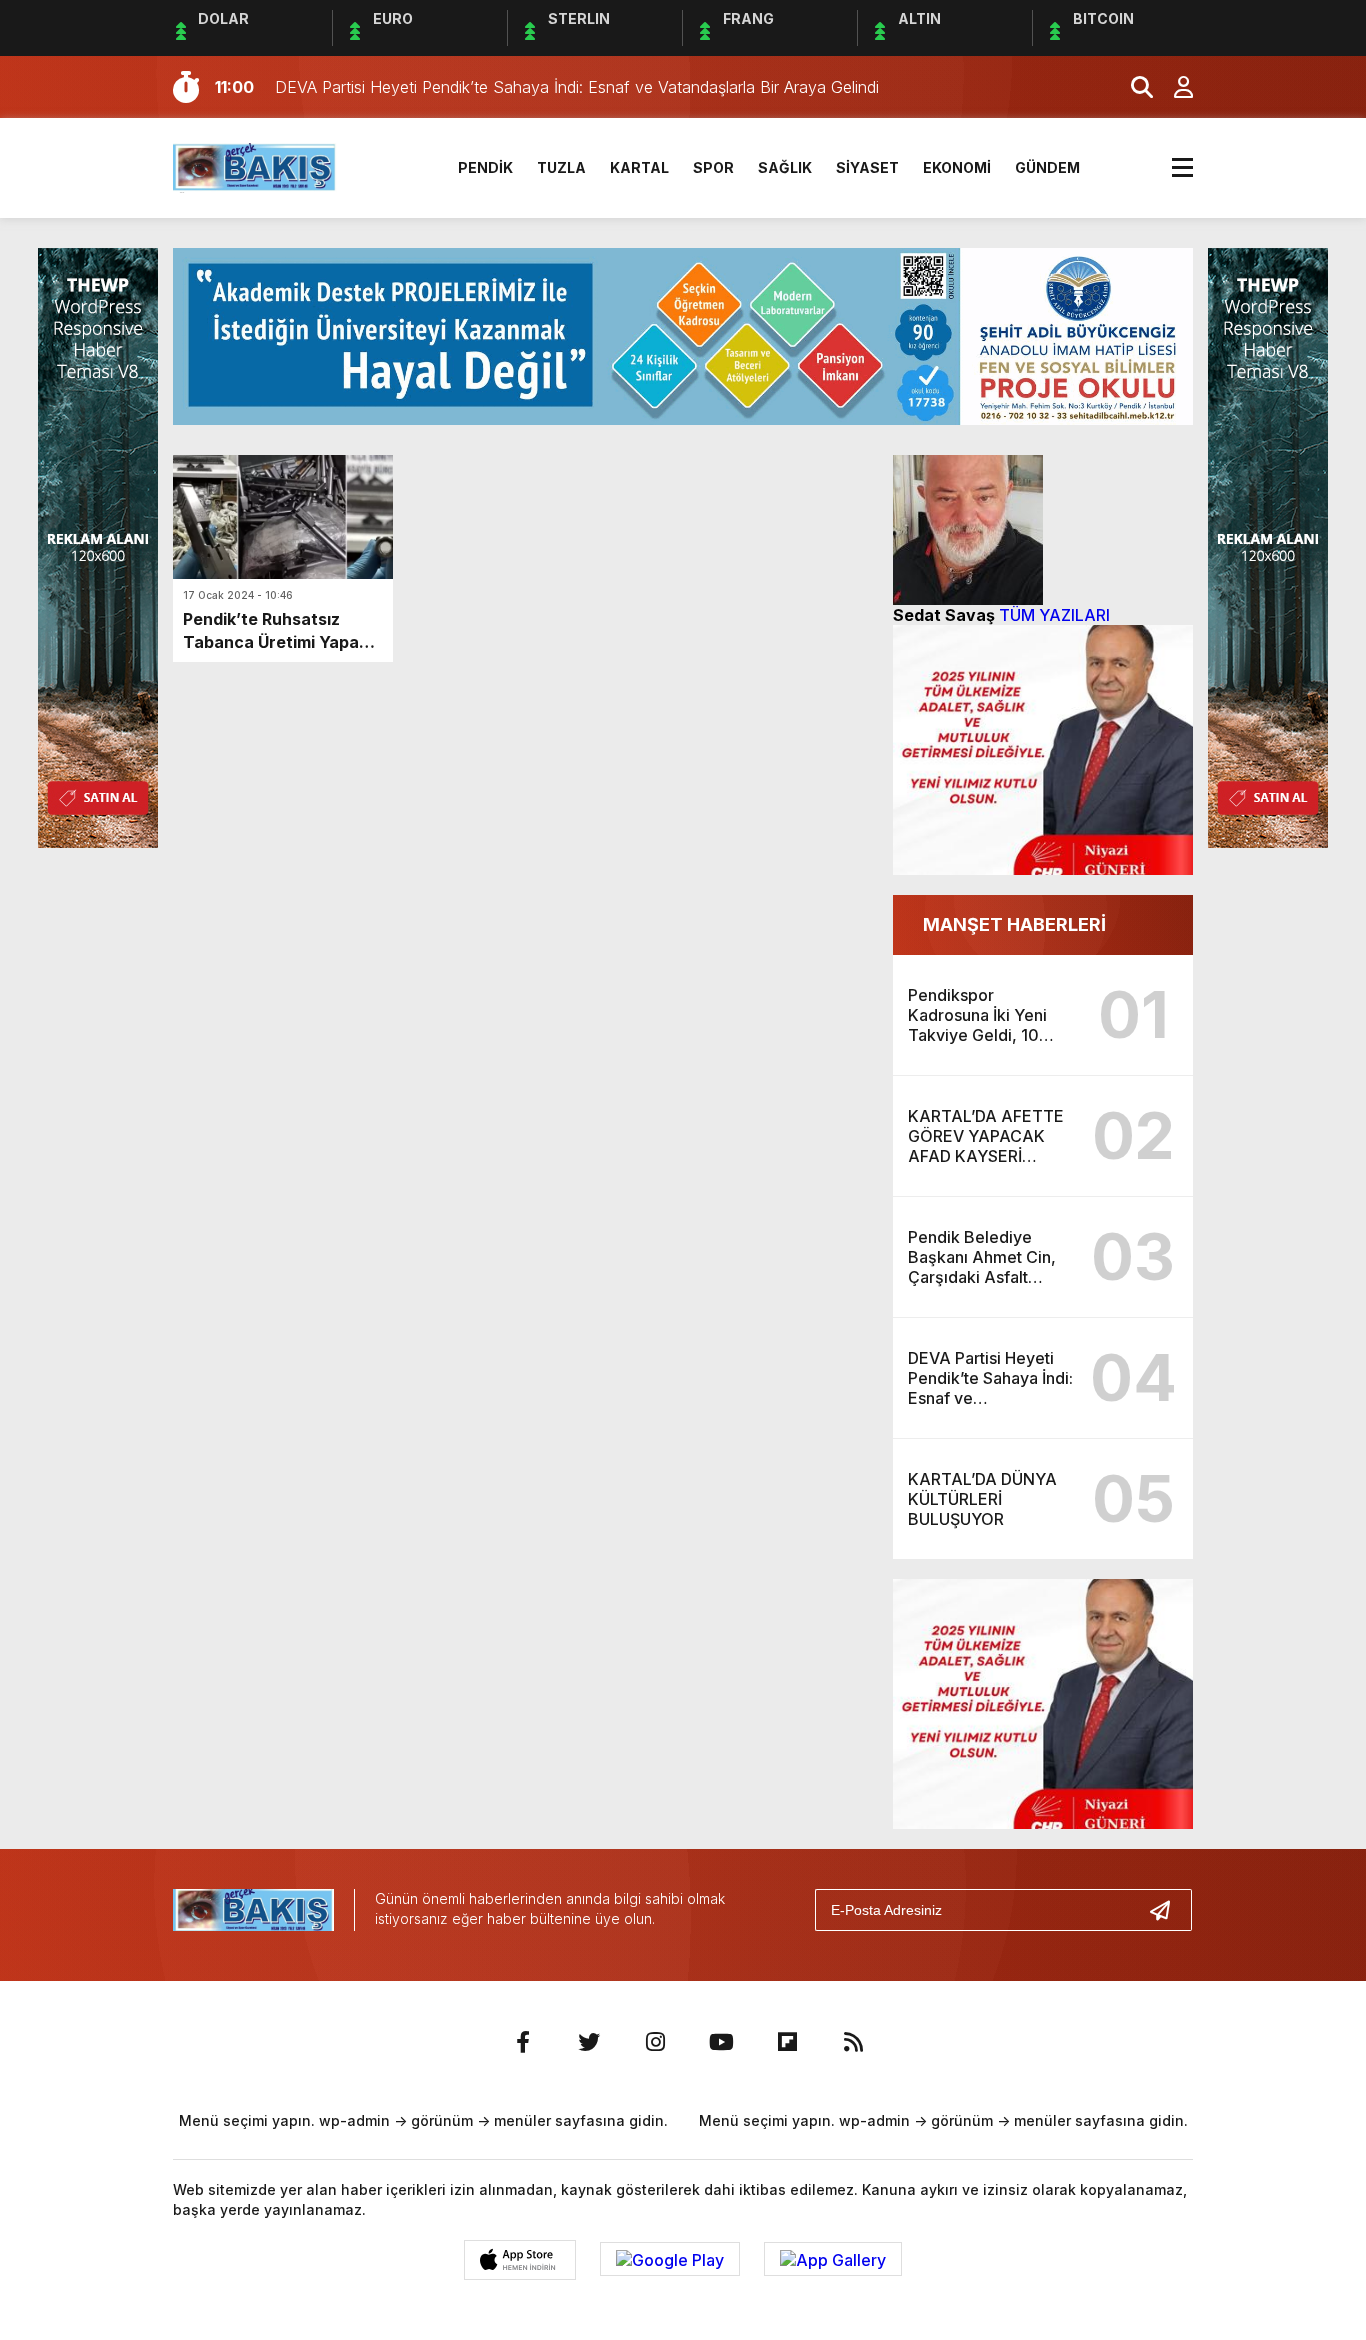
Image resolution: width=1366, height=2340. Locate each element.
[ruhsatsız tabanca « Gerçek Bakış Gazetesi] (255, 166)
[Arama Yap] (1133, 87)
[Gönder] (1168, 1910)
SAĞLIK (785, 167)
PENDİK (485, 167)
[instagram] (655, 2042)
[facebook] (523, 2042)
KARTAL (639, 167)
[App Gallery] (833, 2259)
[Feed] (853, 2042)
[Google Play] (670, 2259)
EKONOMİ (957, 167)
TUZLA (561, 167)
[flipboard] (787, 2042)
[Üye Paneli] (1173, 87)
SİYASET (867, 167)
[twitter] (589, 2042)
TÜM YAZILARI (1054, 615)
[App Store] (520, 2260)
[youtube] (721, 2042)
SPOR (713, 167)
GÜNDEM (1047, 167)
